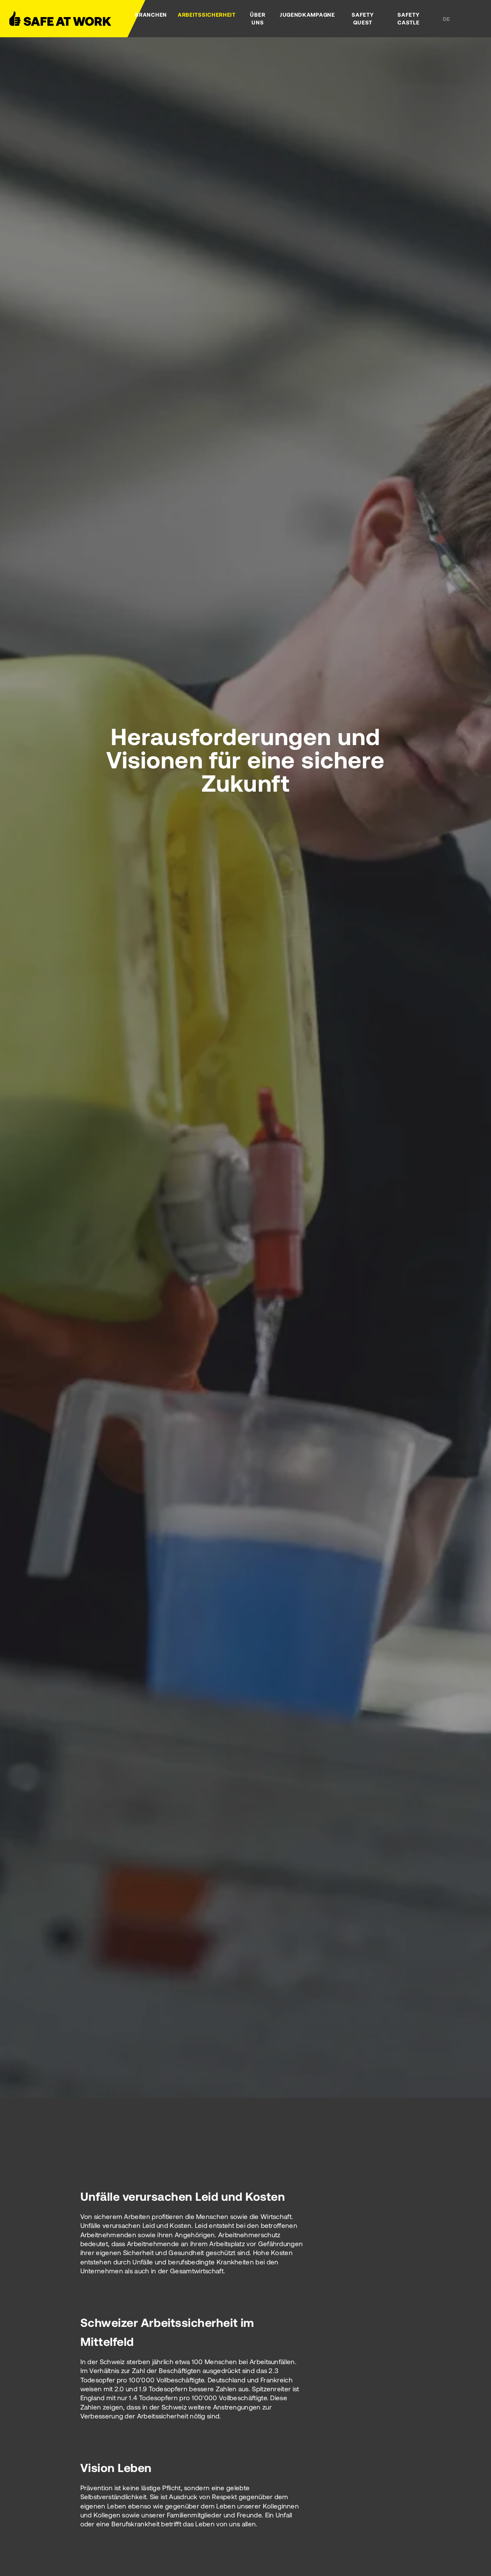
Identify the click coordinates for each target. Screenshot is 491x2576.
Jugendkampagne (307, 15)
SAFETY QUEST (363, 18)
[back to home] (68, 19)
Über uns (258, 18)
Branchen (151, 15)
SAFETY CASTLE (408, 18)
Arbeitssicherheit (207, 15)
